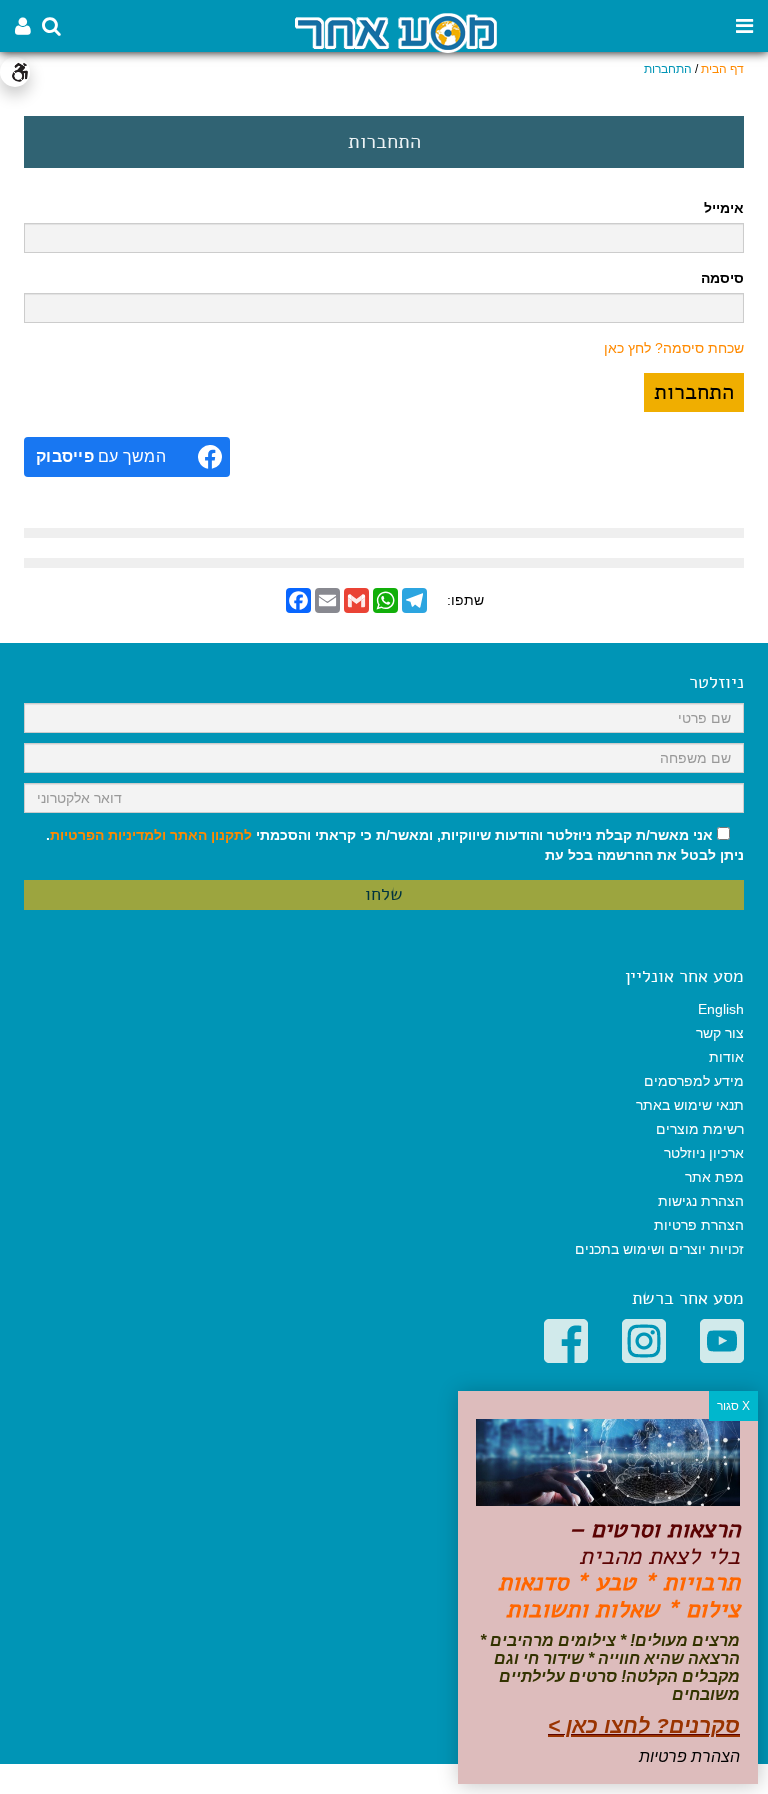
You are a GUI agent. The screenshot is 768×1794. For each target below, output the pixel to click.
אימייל (724, 208)
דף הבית (722, 69)
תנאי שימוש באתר (690, 1105)
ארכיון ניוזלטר (704, 1153)
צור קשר (720, 1033)
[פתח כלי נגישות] (15, 72)
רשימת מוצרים (700, 1129)
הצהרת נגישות (701, 1201)
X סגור (733, 1406)
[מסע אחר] (396, 31)
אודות (726, 1057)
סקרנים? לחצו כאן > (644, 1725)
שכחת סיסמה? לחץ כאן (674, 348)
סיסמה (722, 278)
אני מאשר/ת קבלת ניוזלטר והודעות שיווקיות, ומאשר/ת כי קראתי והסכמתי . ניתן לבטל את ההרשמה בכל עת (395, 845)
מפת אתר (714, 1177)
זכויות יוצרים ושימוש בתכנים (659, 1249)
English (721, 1009)
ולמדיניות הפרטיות (108, 835)
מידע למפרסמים (694, 1081)
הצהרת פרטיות (699, 1225)
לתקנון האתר (211, 835)
